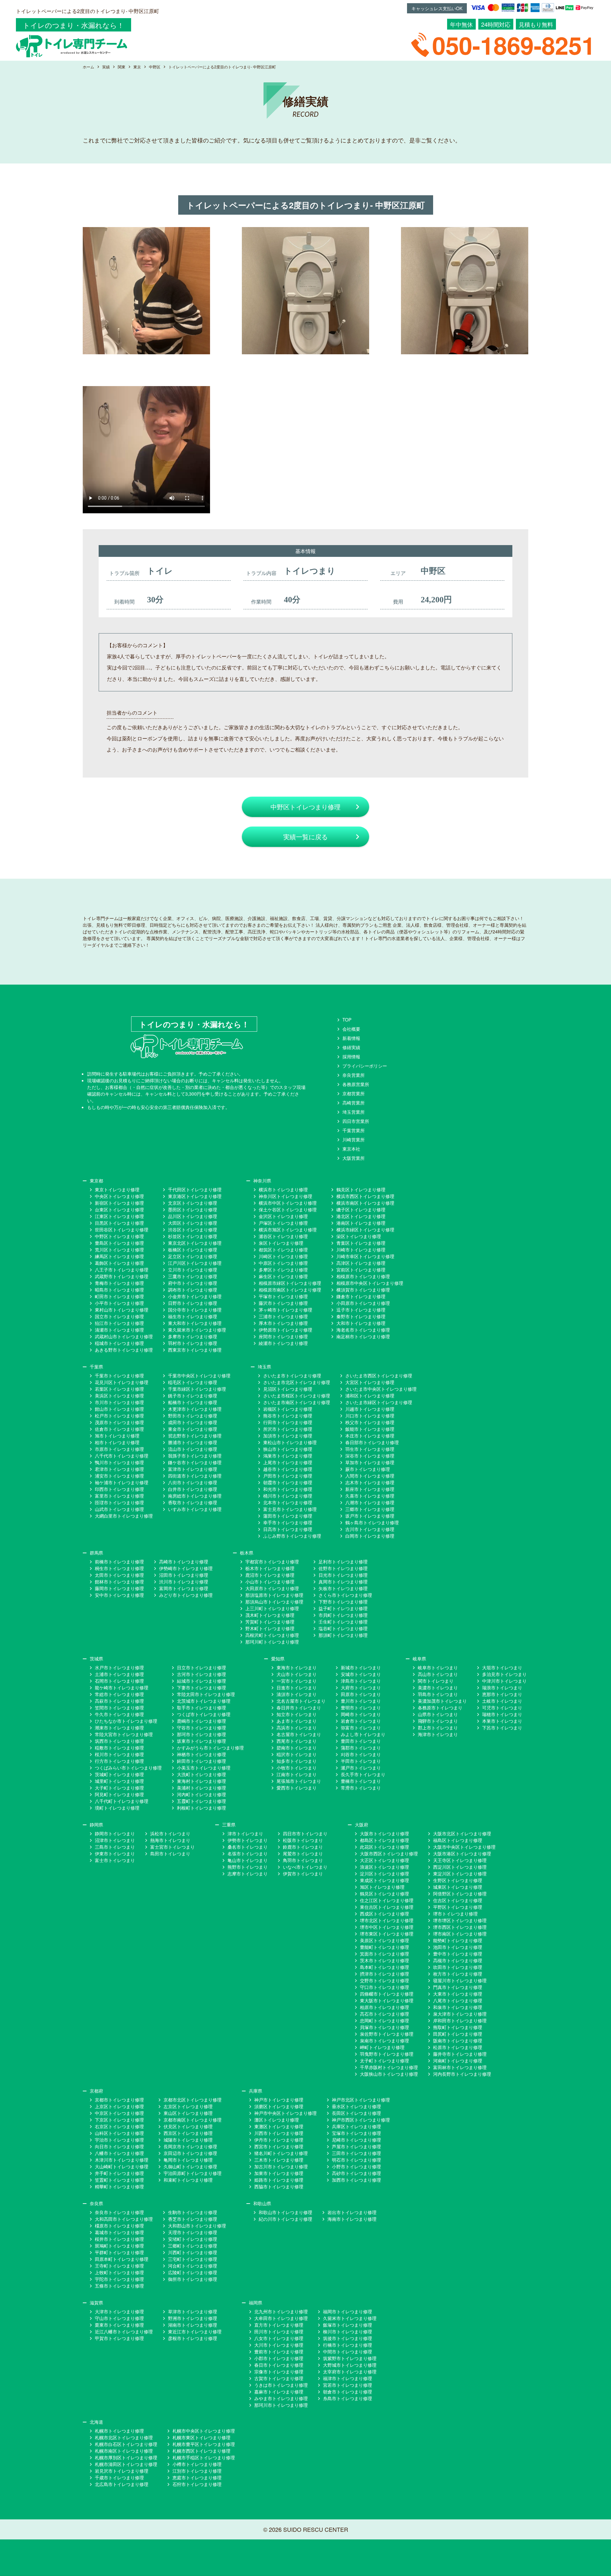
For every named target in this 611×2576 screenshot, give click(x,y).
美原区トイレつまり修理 (384, 1940)
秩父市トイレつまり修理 (370, 1422)
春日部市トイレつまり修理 (372, 1442)
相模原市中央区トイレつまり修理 (370, 1283)
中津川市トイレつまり (504, 1681)
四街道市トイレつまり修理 (195, 1476)
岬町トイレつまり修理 (382, 2047)
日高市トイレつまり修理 (288, 1529)
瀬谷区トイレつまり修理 (283, 1236)
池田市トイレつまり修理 (458, 1947)
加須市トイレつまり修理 (288, 1436)
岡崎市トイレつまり (361, 1714)
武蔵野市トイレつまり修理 (122, 1276)
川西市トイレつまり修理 (279, 2133)
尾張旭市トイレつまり (299, 1781)
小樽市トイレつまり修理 (197, 2464)
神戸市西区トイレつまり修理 (361, 2120)
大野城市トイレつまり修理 (350, 2365)
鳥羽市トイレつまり (303, 1860)
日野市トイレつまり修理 (193, 1303)
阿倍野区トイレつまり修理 (460, 1894)
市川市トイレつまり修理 (119, 1402)
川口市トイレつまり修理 (370, 1416)
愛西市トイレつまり (297, 1788)
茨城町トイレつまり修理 (119, 1774)
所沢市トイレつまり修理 (288, 1429)
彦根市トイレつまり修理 (193, 2338)
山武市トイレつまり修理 (119, 1509)
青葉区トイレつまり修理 (361, 1243)
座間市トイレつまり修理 (283, 1336)
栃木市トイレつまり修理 (270, 1568)
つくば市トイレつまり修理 (204, 1714)
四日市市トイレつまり (305, 1833)
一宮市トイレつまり (297, 1681)
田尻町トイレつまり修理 (458, 2034)
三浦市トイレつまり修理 (283, 1316)
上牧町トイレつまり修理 (119, 2272)
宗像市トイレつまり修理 (279, 2372)
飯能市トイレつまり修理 (370, 1429)
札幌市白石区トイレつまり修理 (126, 2444)
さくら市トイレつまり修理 (345, 1595)
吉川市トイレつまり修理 (370, 1529)
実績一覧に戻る (305, 837)
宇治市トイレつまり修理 (119, 2140)
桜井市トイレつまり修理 (119, 2239)
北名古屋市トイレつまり (301, 1701)
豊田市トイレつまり (361, 1741)
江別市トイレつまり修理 (197, 2471)
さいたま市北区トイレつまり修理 (297, 1382)
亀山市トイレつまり (248, 1860)
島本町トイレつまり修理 (384, 1967)
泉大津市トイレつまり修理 (460, 2014)
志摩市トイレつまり (248, 1873)
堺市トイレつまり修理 (455, 1914)
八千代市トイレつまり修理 (122, 1456)
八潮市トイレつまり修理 (370, 1502)
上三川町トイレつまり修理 (272, 1608)
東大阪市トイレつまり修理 (387, 2000)
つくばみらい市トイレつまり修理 (128, 1768)
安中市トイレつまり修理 (119, 1595)
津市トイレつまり (245, 1833)
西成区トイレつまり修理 (384, 1914)
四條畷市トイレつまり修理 (387, 1994)
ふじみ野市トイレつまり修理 (292, 1536)
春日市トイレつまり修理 (279, 2365)
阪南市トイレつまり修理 (458, 2040)
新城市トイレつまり (361, 1667)
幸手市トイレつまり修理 (288, 1522)
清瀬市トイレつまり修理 (119, 1330)
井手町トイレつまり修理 (119, 2173)
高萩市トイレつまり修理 (119, 1701)
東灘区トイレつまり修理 (279, 2126)
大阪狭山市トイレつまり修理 (389, 2074)
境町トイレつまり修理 (117, 1808)
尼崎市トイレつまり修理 (356, 2140)
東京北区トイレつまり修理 (195, 1243)
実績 (106, 67)
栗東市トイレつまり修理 (119, 2325)
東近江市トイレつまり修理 (195, 2331)
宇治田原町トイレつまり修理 (193, 2173)
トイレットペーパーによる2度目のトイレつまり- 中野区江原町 (222, 67)
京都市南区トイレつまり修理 (193, 2120)
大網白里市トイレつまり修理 (124, 1516)
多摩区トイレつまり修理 (283, 1270)
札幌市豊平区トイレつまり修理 (204, 2444)
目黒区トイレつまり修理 (119, 1223)
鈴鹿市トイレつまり (303, 1847)
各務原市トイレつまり (440, 1707)
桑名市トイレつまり (248, 1847)
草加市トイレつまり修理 (370, 1462)
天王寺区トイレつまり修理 (460, 1860)
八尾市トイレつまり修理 (458, 2000)
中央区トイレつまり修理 (119, 1196)
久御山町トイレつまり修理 (190, 2166)
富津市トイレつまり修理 (193, 1469)
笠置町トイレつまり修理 (119, 2180)
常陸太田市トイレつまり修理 (206, 1694)
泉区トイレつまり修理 (281, 1243)
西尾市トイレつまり (297, 1741)
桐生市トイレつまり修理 (119, 1568)
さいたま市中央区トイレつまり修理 (381, 1389)
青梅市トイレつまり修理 (119, 1283)
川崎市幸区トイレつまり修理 (365, 1256)
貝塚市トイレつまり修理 (384, 2027)
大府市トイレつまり (361, 1687)
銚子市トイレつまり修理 (193, 1395)
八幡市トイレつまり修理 (119, 2153)
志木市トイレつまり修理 (370, 1482)
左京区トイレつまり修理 (188, 2106)
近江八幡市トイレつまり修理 (124, 2331)
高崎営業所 (354, 1103)
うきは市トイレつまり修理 (281, 2385)
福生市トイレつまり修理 (193, 1316)
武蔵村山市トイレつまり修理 (124, 1336)
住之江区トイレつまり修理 (387, 1900)
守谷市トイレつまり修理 (201, 1728)
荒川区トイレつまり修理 (119, 1250)
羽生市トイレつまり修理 (370, 1449)
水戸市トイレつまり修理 (119, 1667)
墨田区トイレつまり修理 (193, 1209)
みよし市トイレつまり (363, 1734)
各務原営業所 (356, 1084)
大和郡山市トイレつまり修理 (197, 2226)
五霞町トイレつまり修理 (201, 1801)
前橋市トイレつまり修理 (119, 1562)
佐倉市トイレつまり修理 (119, 1429)
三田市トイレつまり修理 (356, 2153)
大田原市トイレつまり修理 (272, 1588)
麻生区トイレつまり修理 (283, 1276)
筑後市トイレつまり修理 (348, 2338)
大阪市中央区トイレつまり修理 (464, 1847)
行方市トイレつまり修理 (119, 1761)
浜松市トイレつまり (170, 1833)
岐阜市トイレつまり (438, 1667)
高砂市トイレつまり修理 (356, 2173)
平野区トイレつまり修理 (458, 1907)
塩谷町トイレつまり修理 (343, 1628)
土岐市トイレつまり (502, 1701)
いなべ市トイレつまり (305, 1867)
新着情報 (351, 1038)
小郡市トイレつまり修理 (279, 2358)
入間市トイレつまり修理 (370, 1476)
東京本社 (351, 1149)
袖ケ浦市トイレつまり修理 (122, 1482)
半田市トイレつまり (361, 1761)
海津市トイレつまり (438, 1734)
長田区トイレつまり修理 (356, 2113)
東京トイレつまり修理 (117, 1189)
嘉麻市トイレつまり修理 (279, 2392)
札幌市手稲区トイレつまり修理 (204, 2457)
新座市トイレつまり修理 (370, 1489)
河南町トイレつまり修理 (458, 2060)
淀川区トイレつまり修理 (384, 1873)
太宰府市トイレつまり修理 (350, 2372)
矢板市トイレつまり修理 (343, 1588)
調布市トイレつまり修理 (193, 1290)
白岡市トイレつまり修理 (370, 1536)
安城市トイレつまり (361, 1674)
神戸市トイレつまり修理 (279, 2100)
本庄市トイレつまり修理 (370, 1436)
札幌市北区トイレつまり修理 (124, 2437)
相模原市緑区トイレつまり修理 (290, 1283)
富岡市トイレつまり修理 (184, 1588)
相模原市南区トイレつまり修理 (290, 1290)
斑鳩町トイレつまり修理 (119, 2246)
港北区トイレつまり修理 (361, 1216)
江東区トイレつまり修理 (119, 1216)
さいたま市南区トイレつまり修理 (297, 1402)
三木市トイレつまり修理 (279, 2160)
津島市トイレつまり (361, 1681)
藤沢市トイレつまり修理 (283, 1303)
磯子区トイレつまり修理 (361, 1209)
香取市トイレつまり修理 (193, 1502)
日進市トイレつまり (297, 1687)
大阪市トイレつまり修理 (384, 1833)
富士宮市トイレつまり (172, 1847)
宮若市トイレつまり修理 (348, 2385)
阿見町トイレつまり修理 (119, 1794)
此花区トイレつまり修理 (384, 1847)
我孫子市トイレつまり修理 (195, 1456)
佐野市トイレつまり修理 (343, 1568)
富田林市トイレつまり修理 (460, 2067)
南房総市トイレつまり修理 (195, 1496)
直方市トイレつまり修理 (279, 2325)
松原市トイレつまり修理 (458, 2047)
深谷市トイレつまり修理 (370, 1456)
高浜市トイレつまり (297, 1728)
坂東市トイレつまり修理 (201, 1741)
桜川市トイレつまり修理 (119, 1754)
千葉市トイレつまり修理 (119, 1375)
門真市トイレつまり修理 (458, 1987)
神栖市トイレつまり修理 (201, 1754)
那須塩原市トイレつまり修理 (274, 1595)
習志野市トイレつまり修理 (195, 1436)
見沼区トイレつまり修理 (288, 1389)
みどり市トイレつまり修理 (186, 1595)
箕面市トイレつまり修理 (384, 1954)
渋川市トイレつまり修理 (184, 1582)
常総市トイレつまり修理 (119, 1694)
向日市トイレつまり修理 (119, 2146)
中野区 (155, 67)
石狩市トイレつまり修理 (197, 2484)
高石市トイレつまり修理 (384, 2014)
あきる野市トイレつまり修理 (124, 1350)
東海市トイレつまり (297, 1667)
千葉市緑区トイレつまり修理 (197, 1389)
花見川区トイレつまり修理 (122, 1382)
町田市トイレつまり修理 (119, 1296)
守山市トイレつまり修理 (119, 2318)
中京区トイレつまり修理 (119, 2113)
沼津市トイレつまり (115, 1840)
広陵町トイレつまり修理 (193, 2272)
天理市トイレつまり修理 (193, 2232)
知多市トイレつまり (297, 1761)
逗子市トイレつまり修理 (361, 1310)
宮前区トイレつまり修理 (361, 1270)
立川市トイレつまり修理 (193, 1270)
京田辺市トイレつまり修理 (190, 2153)
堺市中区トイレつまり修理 (387, 1927)
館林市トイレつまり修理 (119, 1582)
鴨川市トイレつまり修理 (119, 1462)
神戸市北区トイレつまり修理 (361, 2100)
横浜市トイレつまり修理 (283, 1189)
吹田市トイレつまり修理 (458, 1967)
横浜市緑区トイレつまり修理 (365, 1229)
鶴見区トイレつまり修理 (361, 1189)
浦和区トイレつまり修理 (370, 1395)
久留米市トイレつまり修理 (350, 2318)
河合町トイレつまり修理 (193, 2266)
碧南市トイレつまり (297, 1748)
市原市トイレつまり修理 (119, 1449)
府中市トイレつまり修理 (193, 1283)
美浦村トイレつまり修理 (201, 1788)
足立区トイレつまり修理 (193, 1256)
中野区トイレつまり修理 (305, 807)
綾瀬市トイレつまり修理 (283, 1343)
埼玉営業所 (354, 1112)
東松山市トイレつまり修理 (290, 1442)
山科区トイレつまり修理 (119, 2133)
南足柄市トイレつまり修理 (363, 1336)
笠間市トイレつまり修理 (119, 1707)
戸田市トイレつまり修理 (288, 1476)
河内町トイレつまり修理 (201, 1794)
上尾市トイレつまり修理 (288, 1462)
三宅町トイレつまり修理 (193, 2259)
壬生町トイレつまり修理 (343, 1622)
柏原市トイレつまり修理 (384, 2007)
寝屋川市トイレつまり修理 (460, 1980)
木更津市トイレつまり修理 (195, 1409)
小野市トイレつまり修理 (356, 2166)
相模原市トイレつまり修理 (363, 1276)
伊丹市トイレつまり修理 (279, 2140)
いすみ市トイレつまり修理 (195, 1509)
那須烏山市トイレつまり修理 (274, 1602)
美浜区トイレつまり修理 (119, 1395)
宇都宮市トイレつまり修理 (272, 1562)
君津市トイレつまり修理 (119, 1469)
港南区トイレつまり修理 (361, 1223)
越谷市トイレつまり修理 (288, 1469)
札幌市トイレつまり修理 (119, 2431)
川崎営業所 (354, 1139)
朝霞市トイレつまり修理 (288, 1482)
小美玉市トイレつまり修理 (204, 1768)
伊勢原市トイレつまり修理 (285, 1330)
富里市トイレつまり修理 (119, 1496)
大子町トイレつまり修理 (119, 1788)
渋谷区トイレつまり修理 (193, 1229)
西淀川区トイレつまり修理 (460, 1867)
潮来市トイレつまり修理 (119, 1728)
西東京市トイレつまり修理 (195, 1350)
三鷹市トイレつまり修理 (193, 1276)
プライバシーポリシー (365, 1066)
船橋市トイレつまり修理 (193, 1402)
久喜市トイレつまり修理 (370, 1496)
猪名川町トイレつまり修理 (281, 2153)
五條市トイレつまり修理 (119, 2286)
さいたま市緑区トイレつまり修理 (379, 1402)
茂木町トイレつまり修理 (270, 1615)
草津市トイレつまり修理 (193, 2311)
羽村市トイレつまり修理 (193, 1343)
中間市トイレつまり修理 (348, 2351)
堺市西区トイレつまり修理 (460, 1927)
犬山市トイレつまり (297, 1674)
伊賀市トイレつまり (303, 1873)
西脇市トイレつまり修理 (279, 2186)
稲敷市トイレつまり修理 (119, 1748)
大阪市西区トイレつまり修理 (389, 1853)
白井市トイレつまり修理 (193, 1489)
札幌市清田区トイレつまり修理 (126, 2464)
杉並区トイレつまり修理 (193, 1236)
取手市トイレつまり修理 (201, 1707)
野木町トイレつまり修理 (270, 1628)
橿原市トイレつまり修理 (119, 2226)
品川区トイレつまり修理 (193, 1216)
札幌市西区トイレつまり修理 (201, 2451)
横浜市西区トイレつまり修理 (365, 1196)
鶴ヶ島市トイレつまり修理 (372, 1522)
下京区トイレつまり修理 (119, 2120)
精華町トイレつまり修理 (119, 2186)
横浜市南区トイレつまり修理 (365, 1203)
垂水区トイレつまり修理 (356, 2106)
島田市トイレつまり (170, 1853)
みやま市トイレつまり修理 (281, 2398)
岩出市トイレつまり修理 (352, 2212)
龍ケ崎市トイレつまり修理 (122, 1687)
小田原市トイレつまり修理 (363, 1303)
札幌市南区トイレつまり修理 (124, 2451)
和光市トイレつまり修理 (288, 1489)
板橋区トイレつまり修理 (193, 1250)
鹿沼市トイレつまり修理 (270, 1575)
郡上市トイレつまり (438, 1728)
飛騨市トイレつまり (438, 1721)
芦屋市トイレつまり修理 (356, 2146)
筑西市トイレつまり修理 (119, 1741)
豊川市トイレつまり (361, 1701)
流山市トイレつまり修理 (193, 1449)
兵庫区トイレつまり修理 (356, 2126)
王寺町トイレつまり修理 (119, 2266)
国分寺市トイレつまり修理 (195, 1310)
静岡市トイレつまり (115, 1833)
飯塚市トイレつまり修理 (348, 2325)
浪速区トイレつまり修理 (384, 1867)
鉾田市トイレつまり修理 (201, 1761)
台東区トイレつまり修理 (119, 1209)
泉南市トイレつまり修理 (384, 2040)
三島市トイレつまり (115, 1847)
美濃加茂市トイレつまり (442, 1701)
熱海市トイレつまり (170, 1840)
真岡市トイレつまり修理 (343, 1582)
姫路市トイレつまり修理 (279, 2180)
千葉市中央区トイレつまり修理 (199, 1375)
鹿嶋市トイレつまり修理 (201, 1721)
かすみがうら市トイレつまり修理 (210, 1748)
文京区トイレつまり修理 (193, 1203)
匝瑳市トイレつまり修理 (119, 1502)
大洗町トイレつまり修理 (201, 1774)
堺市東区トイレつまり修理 (387, 1934)
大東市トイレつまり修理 (458, 1994)
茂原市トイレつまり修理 (119, 1422)
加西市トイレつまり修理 (356, 2180)
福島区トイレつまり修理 (458, 1840)
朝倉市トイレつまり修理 (348, 2392)
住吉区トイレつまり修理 (458, 1900)
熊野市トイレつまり (248, 1867)
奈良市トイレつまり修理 (119, 2212)
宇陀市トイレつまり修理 (119, 2279)
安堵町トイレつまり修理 (193, 2239)
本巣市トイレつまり (502, 1721)
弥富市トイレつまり (361, 1728)
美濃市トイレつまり (438, 1687)
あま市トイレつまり (297, 1721)
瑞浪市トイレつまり (502, 1687)
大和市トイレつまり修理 (361, 1323)
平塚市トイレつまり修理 (283, 1296)
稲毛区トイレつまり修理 (193, 1382)
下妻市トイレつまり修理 (201, 1687)
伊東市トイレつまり (115, 1853)
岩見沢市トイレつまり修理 (122, 2471)
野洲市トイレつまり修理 (193, 2318)
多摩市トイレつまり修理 (193, 1336)
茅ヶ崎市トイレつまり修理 (285, 1310)
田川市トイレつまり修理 (279, 2331)
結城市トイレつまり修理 (201, 1681)
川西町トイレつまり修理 (193, 2252)
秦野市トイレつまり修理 (361, 1316)
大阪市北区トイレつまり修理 (462, 1833)
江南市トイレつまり (297, 1774)
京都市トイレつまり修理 (119, 2100)
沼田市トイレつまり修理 (184, 1575)
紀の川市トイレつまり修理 (285, 2219)
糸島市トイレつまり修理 (348, 2398)
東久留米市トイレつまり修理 (197, 1330)
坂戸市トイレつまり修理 (370, 1516)
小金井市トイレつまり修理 (195, 1296)
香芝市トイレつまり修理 (193, 2219)
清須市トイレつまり (297, 1694)
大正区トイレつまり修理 (384, 1860)
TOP (347, 1020)
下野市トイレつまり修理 (343, 1602)
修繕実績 (351, 1047)
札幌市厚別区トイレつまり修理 (126, 2457)
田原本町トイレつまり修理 (122, 2259)
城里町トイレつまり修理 (119, 1781)
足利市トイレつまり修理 (343, 1562)
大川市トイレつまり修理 (279, 2345)
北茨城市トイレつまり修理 (204, 1701)
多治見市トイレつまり (504, 1674)
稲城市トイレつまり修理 (119, 1343)
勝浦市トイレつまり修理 (193, 1442)
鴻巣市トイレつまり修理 (288, 1456)
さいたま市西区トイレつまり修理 (379, 1375)
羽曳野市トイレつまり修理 (387, 2054)
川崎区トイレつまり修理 (283, 1256)
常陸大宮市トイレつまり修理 (124, 1734)
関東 (122, 67)
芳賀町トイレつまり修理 (270, 1622)
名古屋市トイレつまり (299, 1734)
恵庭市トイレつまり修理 (197, 2477)
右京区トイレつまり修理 (119, 2126)
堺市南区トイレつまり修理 (460, 1934)
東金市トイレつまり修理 (193, 1429)
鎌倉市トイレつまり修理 (361, 1296)
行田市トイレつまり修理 (288, 1422)
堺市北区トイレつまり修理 (387, 1920)
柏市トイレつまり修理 (117, 1442)
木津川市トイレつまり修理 (122, 2160)
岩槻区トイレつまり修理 (288, 1409)
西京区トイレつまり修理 (188, 2133)
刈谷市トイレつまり (361, 1754)
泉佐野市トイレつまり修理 (387, 2034)
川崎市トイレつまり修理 (361, 1250)
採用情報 (351, 1056)
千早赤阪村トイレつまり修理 (389, 2067)
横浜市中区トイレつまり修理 (288, 1203)
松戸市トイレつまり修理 (119, 1416)
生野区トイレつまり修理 (458, 1880)
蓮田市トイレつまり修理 (288, 1516)
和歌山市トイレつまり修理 (285, 2212)
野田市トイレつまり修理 (193, 1416)
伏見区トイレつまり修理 (188, 2126)
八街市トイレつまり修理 (193, 1482)
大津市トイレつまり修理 (119, 2311)
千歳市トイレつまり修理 (119, 2477)
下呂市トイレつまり (502, 1728)
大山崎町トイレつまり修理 (122, 2166)
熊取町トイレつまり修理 (458, 2027)
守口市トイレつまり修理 (384, 1987)
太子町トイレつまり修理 (384, 2060)
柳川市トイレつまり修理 (348, 2331)
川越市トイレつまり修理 (370, 1409)
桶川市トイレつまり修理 (288, 1496)
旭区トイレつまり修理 (382, 1887)
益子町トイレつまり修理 (343, 1608)
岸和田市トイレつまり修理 (460, 2020)
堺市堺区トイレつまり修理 (460, 1920)
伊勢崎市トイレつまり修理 (186, 1568)
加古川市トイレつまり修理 (281, 2166)
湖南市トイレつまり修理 (193, 2325)
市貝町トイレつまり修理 (343, 1615)
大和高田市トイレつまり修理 (124, 2219)
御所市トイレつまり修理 (193, 2279)
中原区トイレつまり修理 (283, 1263)
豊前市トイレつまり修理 (279, 2351)
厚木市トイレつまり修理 (283, 1323)
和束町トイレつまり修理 (188, 2180)
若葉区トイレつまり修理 (119, 1389)
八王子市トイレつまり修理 (122, 1270)
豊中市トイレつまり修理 (458, 1954)
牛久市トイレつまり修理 (119, 1714)
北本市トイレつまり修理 (288, 1502)
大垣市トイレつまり (502, 1667)
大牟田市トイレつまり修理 (281, 2318)
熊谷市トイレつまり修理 (288, 1416)
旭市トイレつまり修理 (117, 1436)
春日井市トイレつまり (299, 1707)
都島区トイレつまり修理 (384, 1840)
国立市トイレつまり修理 (119, 1316)
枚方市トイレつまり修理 (458, 1974)
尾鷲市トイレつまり (303, 1853)
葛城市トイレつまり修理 (119, 2232)
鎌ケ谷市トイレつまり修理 (195, 1462)
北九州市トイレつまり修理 (281, 2311)
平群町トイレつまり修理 (119, 2252)
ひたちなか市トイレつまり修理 (126, 1721)
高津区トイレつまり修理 (361, 1263)
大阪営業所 (354, 1158)
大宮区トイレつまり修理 (370, 1382)
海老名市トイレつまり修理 (363, 1330)
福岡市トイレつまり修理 (348, 2311)
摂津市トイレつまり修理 (384, 1974)
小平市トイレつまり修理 (119, 1303)
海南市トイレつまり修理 (352, 2219)
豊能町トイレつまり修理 (384, 1947)
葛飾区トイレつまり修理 (119, 1263)
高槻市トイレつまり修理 (458, 1960)
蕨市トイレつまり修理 (368, 1469)
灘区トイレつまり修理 (277, 2120)
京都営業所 (354, 1093)
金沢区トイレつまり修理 (283, 1216)
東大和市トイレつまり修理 (195, 1323)
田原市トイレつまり (361, 1694)
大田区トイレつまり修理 (193, 1223)
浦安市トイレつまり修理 (119, 1476)
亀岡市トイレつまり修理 (188, 2160)
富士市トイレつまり (115, 1860)
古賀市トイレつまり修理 (279, 2378)
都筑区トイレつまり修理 (283, 1250)
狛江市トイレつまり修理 (119, 1323)
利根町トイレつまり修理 (201, 1808)
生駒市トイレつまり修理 (193, 2212)
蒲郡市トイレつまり (361, 1748)
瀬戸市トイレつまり (361, 1768)
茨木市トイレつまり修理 (384, 1960)
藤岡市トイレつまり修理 (119, 1588)
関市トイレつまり (436, 1681)
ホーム (88, 67)
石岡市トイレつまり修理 (119, 1681)
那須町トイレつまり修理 (343, 1635)
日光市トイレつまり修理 (343, 1575)
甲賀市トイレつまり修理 (119, 2338)
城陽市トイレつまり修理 (188, 2140)
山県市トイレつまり (438, 1714)
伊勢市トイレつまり (248, 1840)
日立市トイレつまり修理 (201, 1667)
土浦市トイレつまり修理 (119, 1674)
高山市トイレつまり (438, 1674)
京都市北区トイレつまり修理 (193, 2100)
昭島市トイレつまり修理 (119, 1290)
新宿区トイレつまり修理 (119, 1203)
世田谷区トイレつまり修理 (122, 1229)
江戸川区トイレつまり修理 (195, 1263)
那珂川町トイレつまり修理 (272, 1642)
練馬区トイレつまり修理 (119, 1256)
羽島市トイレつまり (438, 1694)
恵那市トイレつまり (502, 1694)
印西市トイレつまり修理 (119, 1489)
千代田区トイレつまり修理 (195, 1189)
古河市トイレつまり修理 (201, 1674)
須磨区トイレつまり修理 (279, 2106)
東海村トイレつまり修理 (201, 1781)
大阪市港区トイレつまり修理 (462, 1853)
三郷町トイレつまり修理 (193, 2246)
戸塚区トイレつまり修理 (283, 1223)
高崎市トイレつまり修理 (184, 1562)
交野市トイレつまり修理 (384, 1980)
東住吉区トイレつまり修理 (387, 1907)
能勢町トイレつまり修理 (458, 1940)
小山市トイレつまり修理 (270, 1582)
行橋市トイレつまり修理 (348, 2345)
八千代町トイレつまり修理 (122, 1801)
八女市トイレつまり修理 (279, 2338)
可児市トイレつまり (502, 1707)
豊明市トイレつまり (361, 1707)
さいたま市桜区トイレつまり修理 (297, 1395)
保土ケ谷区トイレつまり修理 (288, 1209)
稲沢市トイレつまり (297, 1754)
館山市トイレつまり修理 (119, 1409)
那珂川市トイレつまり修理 (281, 2405)
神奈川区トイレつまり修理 (285, 1196)
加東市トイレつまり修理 (279, 2173)
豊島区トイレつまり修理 (119, 1243)
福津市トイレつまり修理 (348, 2378)
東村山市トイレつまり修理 (122, 1310)
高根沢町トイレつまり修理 (272, 1635)
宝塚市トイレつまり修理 (356, 2133)
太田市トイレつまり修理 (119, 1575)
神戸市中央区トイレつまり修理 (285, 2113)
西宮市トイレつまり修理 (279, 2146)
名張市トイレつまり (248, 1853)
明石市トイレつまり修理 (356, 2160)
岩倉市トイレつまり (361, 1721)
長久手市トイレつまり (363, 1774)
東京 (137, 67)
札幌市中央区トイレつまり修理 (204, 2431)
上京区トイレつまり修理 (119, 2106)
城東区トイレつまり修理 (458, 1887)
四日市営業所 (356, 1121)
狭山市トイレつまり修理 (288, 1449)
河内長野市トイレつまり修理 (462, 2074)
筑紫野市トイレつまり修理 (350, 2358)
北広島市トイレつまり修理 (122, 2484)
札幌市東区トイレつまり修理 (201, 2437)
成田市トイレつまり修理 (193, 1422)
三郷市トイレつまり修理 (370, 1509)
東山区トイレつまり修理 (188, 2113)
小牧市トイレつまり (297, 1768)
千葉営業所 (354, 1130)
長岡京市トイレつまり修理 (190, 2146)
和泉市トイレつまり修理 (458, 2007)
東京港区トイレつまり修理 (195, 1196)
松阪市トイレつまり (303, 1840)
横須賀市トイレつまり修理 (363, 1290)
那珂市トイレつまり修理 (201, 1734)
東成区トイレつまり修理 (384, 1880)
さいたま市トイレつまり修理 (292, 1375)
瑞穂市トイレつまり (502, 1714)
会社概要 (351, 1029)
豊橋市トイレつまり (361, 1781)
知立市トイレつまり (297, 1714)
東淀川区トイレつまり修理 (460, 1873)
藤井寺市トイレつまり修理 (460, 2054)
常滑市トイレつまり (361, 1788)
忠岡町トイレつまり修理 (384, 2020)
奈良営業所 (354, 1075)
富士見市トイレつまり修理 (290, 1509)
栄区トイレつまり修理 (359, 1236)
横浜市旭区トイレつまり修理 (288, 1229)
